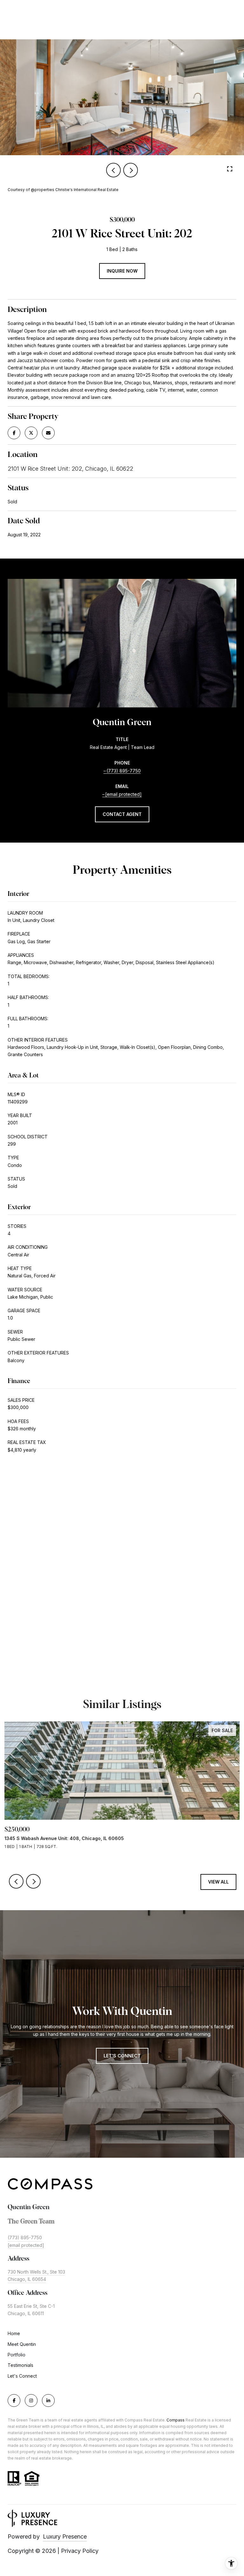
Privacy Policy (80, 2551)
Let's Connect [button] (122, 2056)
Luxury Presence (65, 2536)
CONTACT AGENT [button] (122, 814)
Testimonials (20, 2365)
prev (113, 170)
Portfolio (17, 2355)
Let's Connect (22, 2376)
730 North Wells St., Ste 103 (36, 2272)
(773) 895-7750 (124, 771)
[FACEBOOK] (14, 2401)
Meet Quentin (22, 2344)
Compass (176, 2420)
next (131, 170)
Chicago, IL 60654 (27, 2279)
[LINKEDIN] (48, 2401)
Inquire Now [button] (122, 271)
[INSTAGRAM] (31, 2401)
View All (218, 1882)
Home (14, 2333)
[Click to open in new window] (14, 433)
